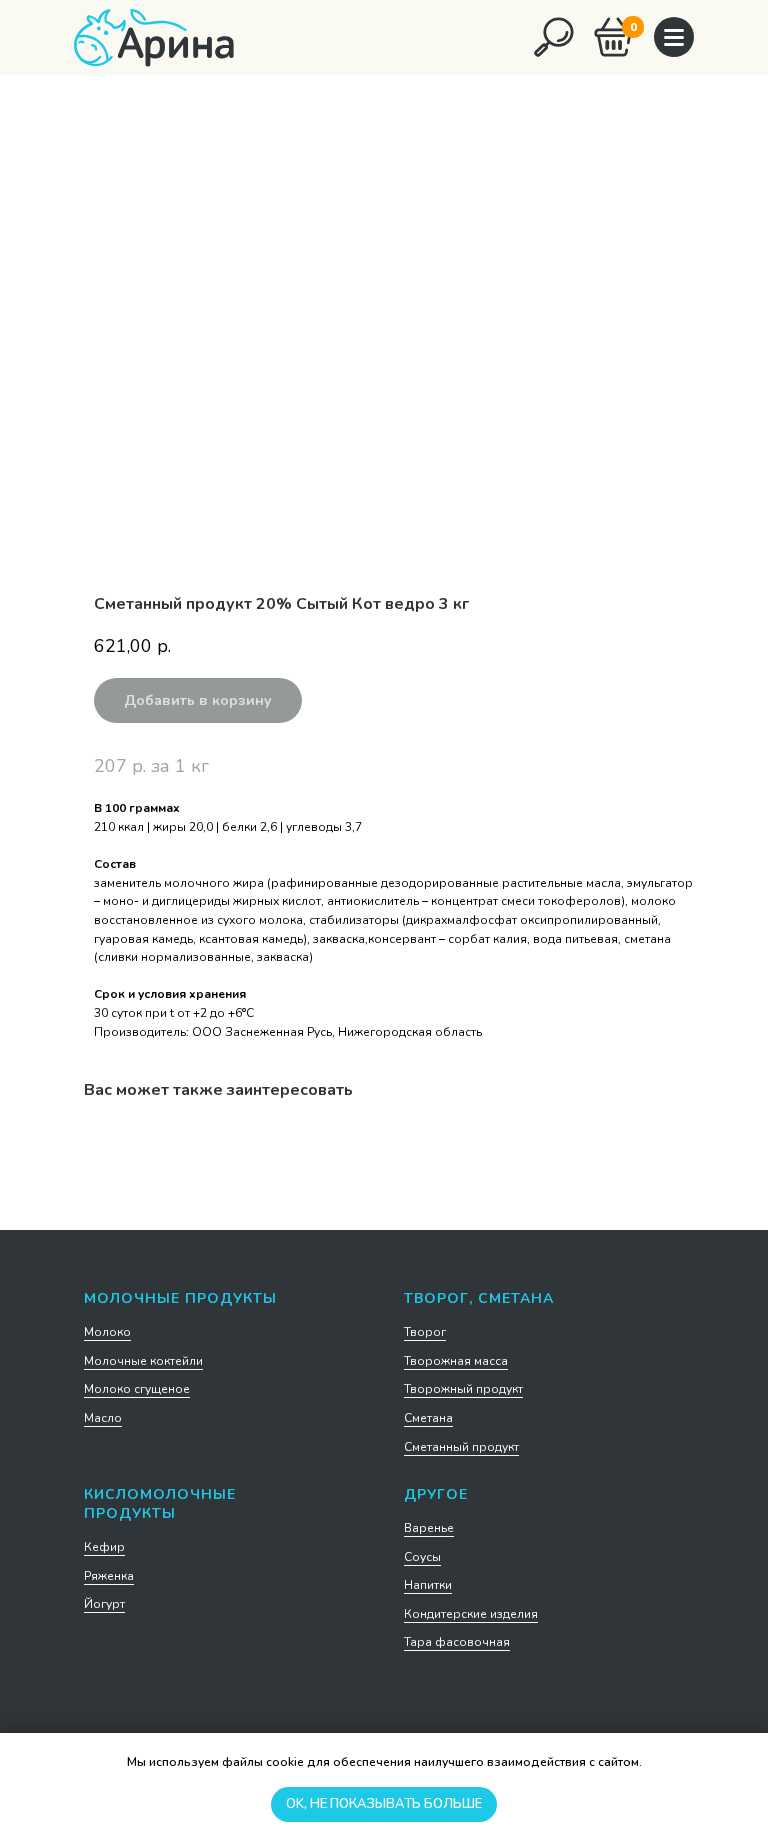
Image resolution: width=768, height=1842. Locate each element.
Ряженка (109, 1576)
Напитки (428, 1585)
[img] (554, 37)
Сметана (428, 1418)
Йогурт (104, 1604)
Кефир (104, 1547)
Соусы (422, 1557)
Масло (103, 1418)
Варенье (429, 1528)
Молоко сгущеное (137, 1389)
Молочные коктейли (143, 1361)
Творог (425, 1332)
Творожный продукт (463, 1389)
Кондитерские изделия (471, 1614)
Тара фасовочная (457, 1642)
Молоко (107, 1332)
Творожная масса (456, 1361)
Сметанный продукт (461, 1447)
